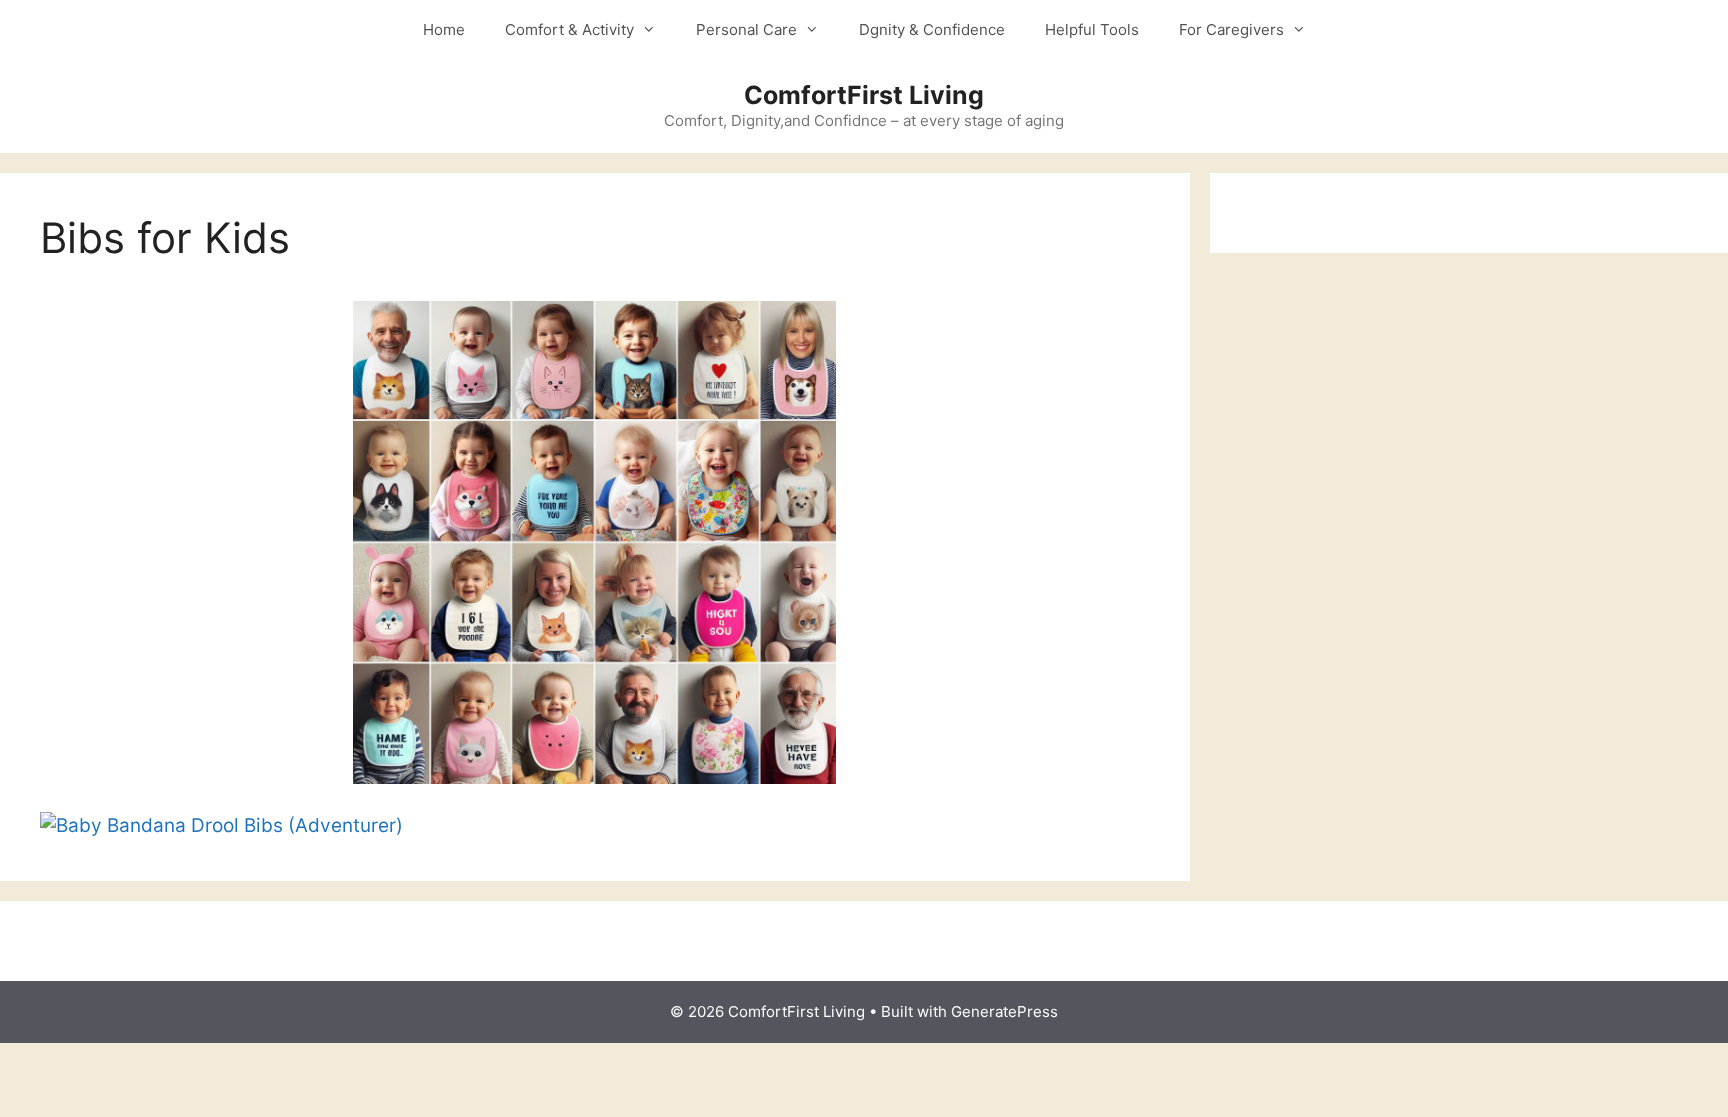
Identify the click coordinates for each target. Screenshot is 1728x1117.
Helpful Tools (1092, 29)
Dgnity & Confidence (932, 29)
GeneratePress (1004, 1011)
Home (444, 29)
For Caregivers (1231, 29)
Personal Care (746, 29)
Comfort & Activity (569, 29)
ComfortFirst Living (864, 95)
